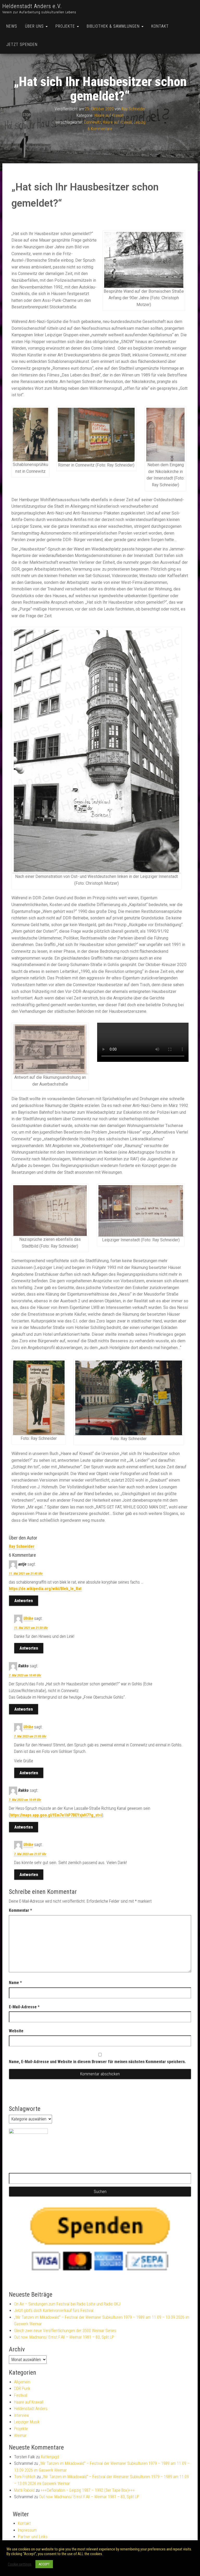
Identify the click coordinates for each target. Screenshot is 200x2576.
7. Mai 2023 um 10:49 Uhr (25, 1800)
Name (15, 1983)
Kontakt (160, 26)
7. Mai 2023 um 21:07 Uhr (30, 1854)
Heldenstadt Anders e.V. (32, 6)
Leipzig (140, 122)
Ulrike (28, 1618)
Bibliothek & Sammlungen (114, 26)
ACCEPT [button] (44, 2564)
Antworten (24, 1601)
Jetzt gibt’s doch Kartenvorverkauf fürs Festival (54, 2311)
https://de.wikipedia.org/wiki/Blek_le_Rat (45, 1589)
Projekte (66, 26)
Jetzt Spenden (22, 44)
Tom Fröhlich (25, 2477)
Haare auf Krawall (109, 115)
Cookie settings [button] (20, 2564)
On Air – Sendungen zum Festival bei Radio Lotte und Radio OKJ (67, 2304)
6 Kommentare (100, 129)
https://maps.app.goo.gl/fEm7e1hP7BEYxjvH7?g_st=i (56, 1815)
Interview (21, 2415)
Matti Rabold (24, 2490)
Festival (21, 2395)
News (12, 26)
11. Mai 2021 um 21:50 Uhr (31, 1628)
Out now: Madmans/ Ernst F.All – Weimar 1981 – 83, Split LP (64, 2337)
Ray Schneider (134, 109)
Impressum (27, 2530)
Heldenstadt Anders (31, 2409)
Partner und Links (33, 2537)
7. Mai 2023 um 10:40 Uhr (25, 1675)
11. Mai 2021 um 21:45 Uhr (26, 1574)
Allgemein (22, 2382)
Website (16, 2031)
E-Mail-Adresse (24, 2007)
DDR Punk (22, 2389)
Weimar (20, 2436)
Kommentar (20, 1910)
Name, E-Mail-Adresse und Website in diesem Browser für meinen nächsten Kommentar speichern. (97, 2062)
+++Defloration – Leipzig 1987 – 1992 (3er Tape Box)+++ (88, 2490)
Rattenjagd (50, 2457)
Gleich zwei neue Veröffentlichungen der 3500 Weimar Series (65, 2331)
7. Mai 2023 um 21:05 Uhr (30, 1736)
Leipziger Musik (27, 2422)
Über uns (35, 26)
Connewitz (92, 122)
